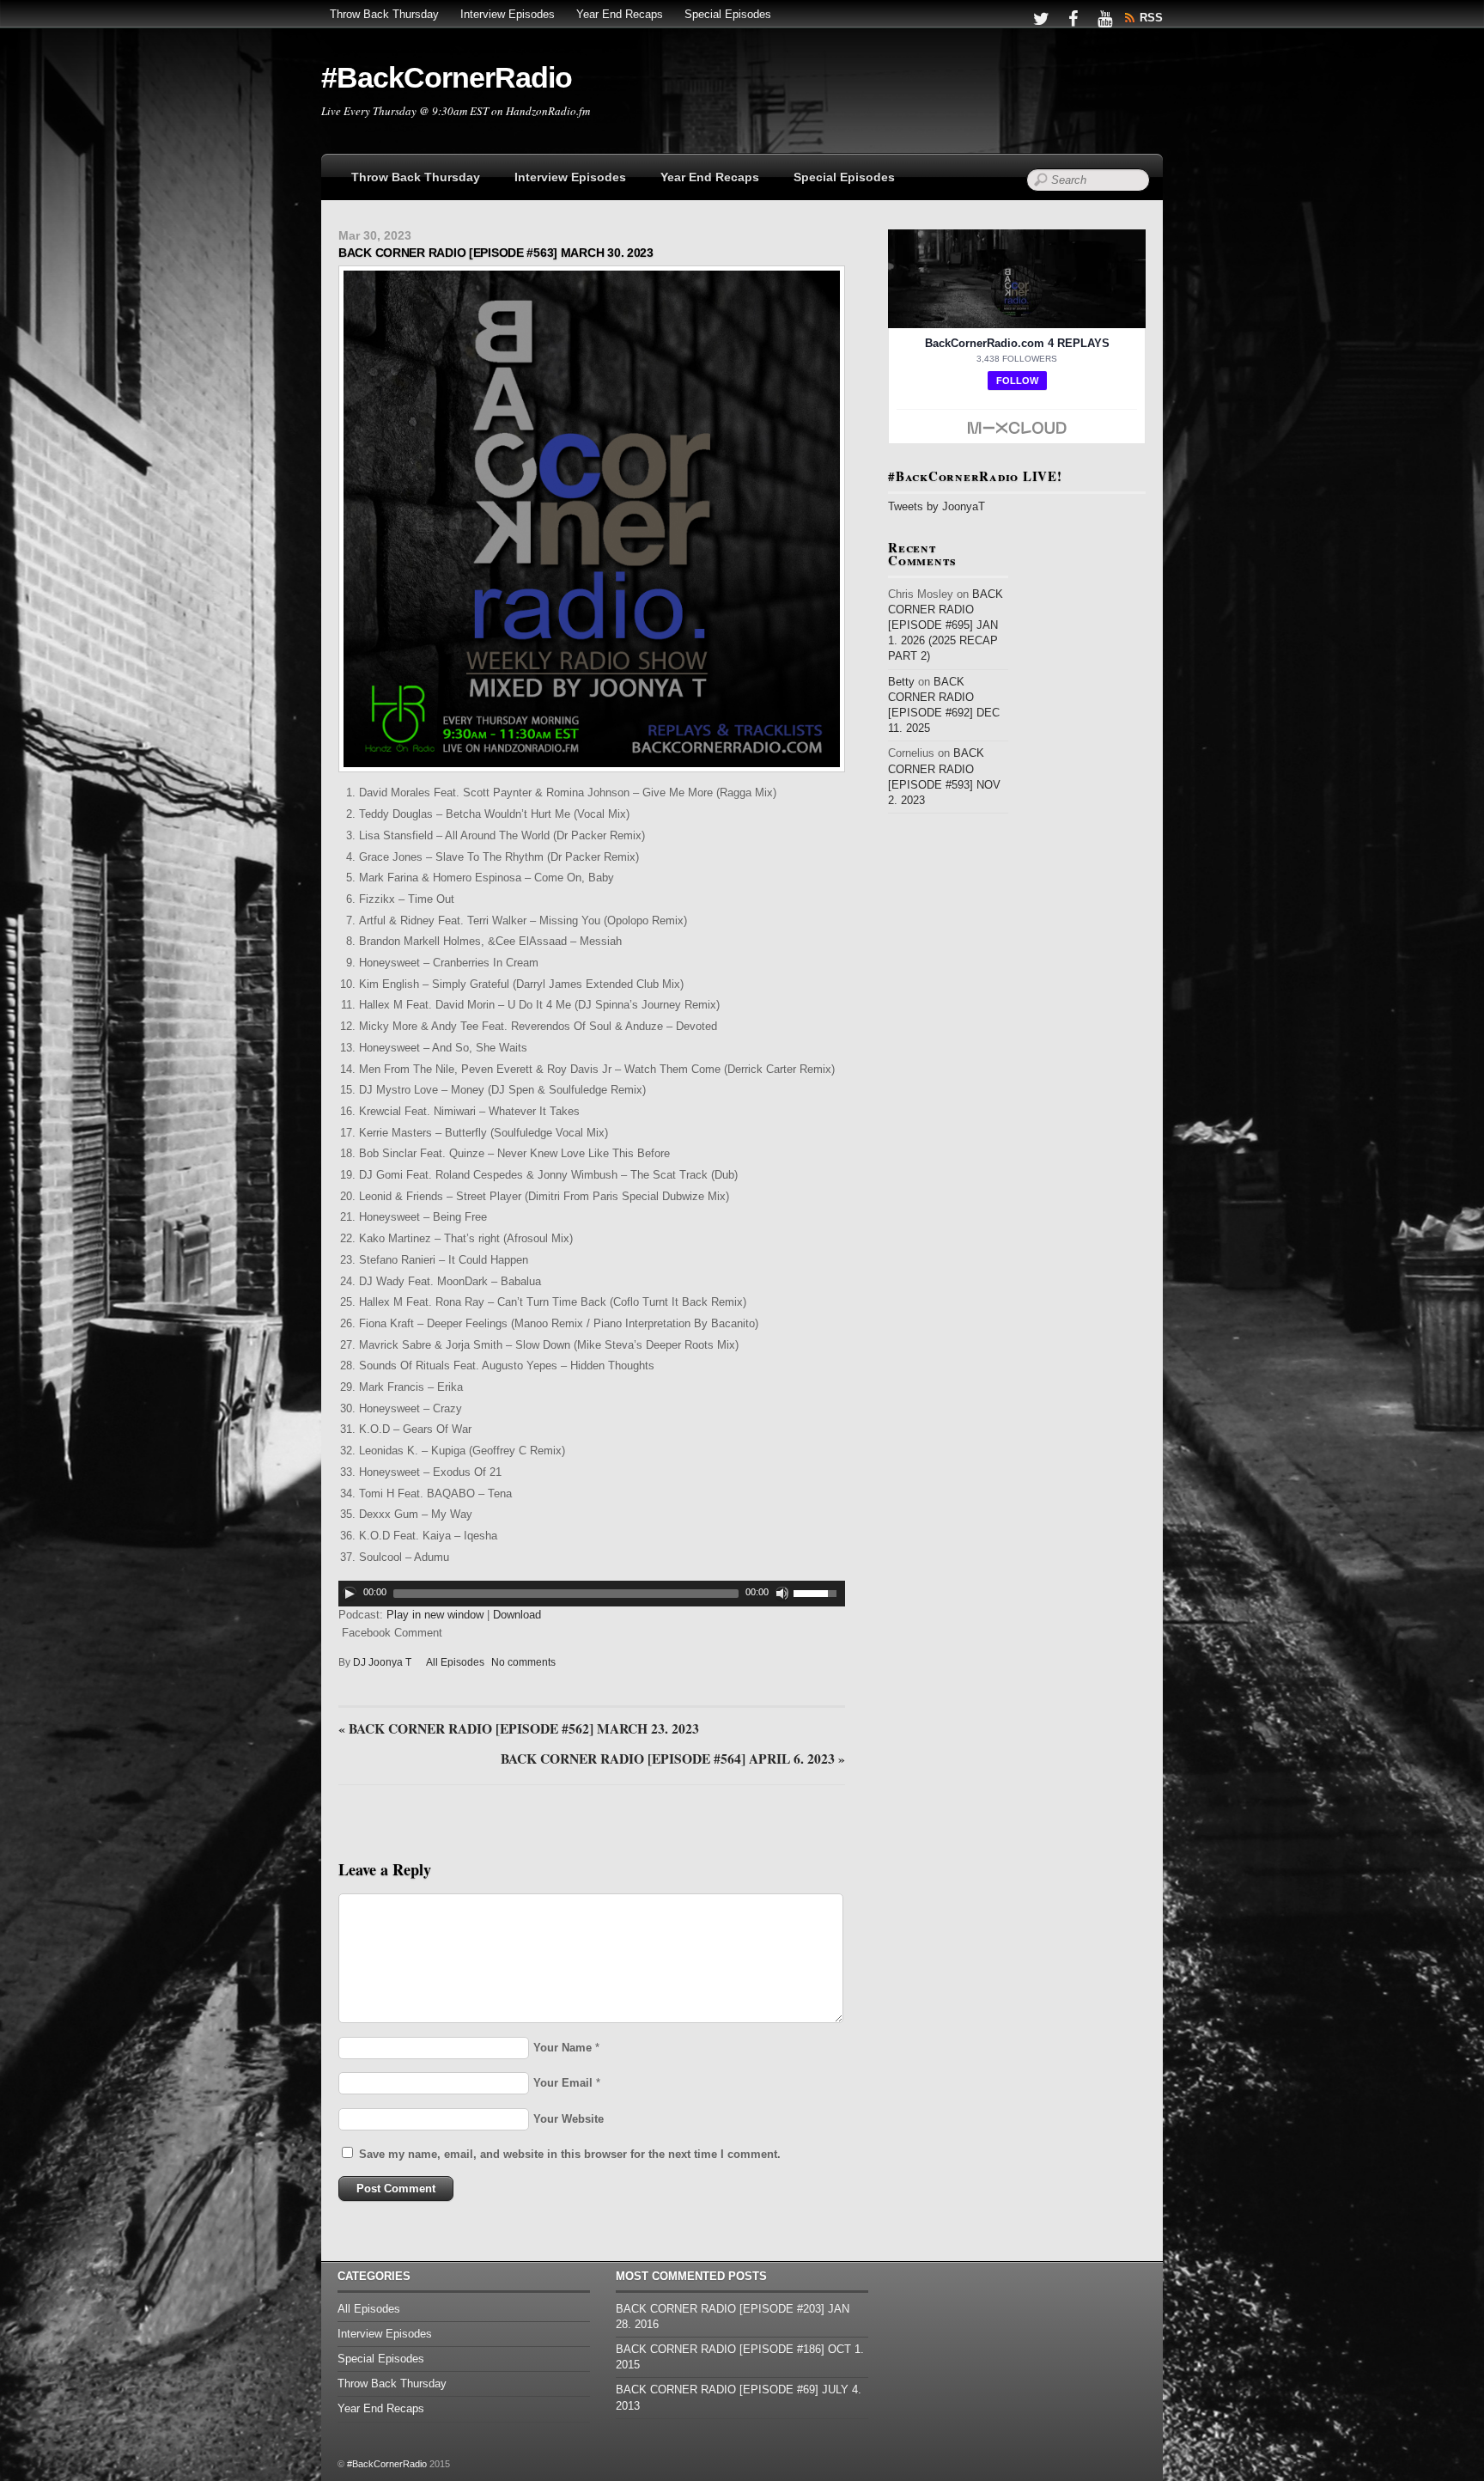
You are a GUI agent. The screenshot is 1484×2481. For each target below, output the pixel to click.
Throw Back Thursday (384, 14)
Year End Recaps (620, 14)
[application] (592, 1594)
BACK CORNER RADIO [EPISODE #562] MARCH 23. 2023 (519, 1729)
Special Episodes (728, 14)
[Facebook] (1073, 18)
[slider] (819, 1592)
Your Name (563, 2048)
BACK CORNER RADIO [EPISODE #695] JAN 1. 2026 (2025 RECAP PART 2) (946, 625)
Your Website (569, 2119)
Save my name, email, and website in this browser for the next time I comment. (570, 2154)
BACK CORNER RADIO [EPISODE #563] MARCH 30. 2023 (496, 253)
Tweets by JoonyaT (937, 506)
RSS (1151, 18)
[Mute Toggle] (782, 1594)
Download (517, 1615)
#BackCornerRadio (387, 2464)
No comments (523, 1662)
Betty (901, 682)
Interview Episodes (508, 14)
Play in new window (435, 1615)
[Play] (350, 1594)
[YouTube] (1104, 18)
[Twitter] (1041, 18)
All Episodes (455, 1662)
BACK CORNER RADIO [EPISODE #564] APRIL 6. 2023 (673, 1759)
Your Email (563, 2083)
